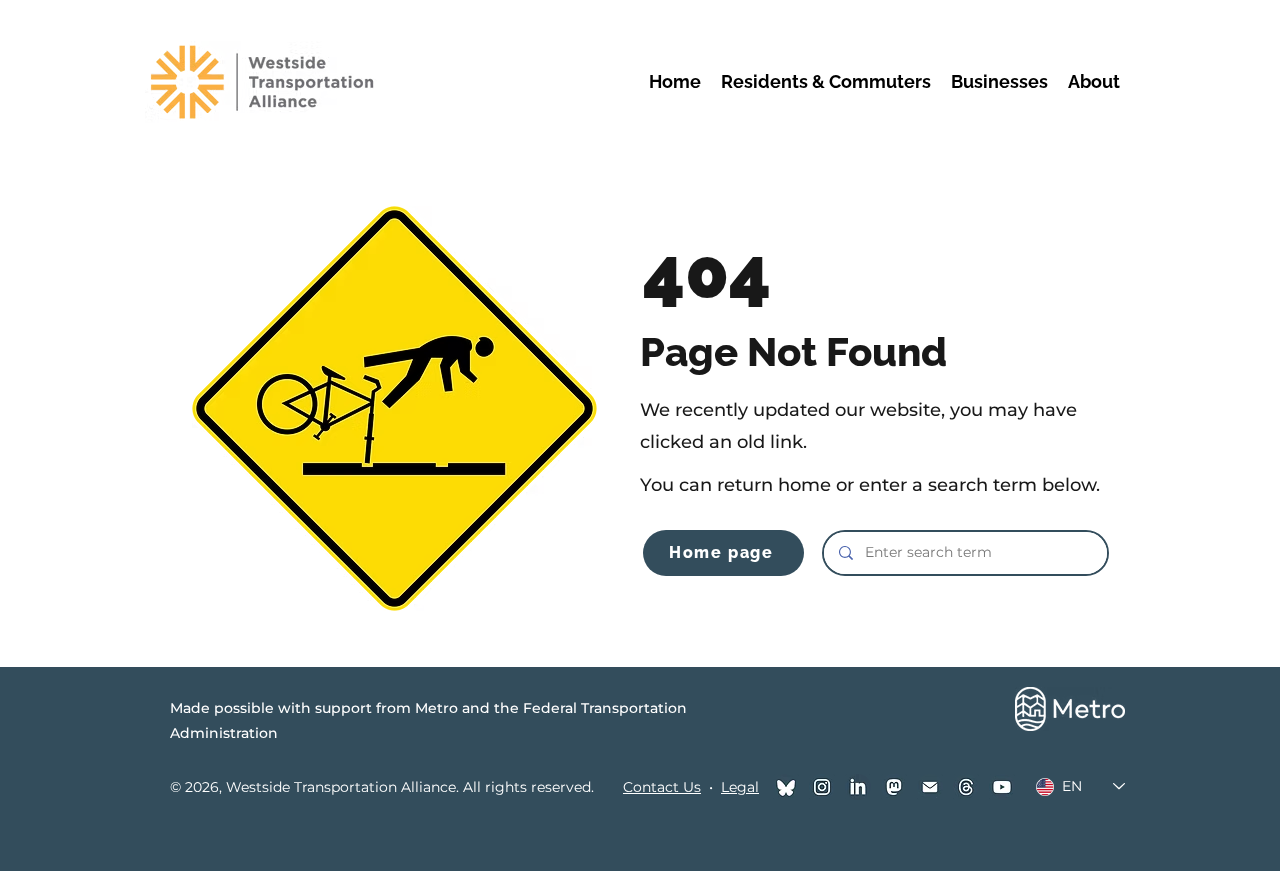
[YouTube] (1002, 787)
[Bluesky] (786, 787)
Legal (740, 787)
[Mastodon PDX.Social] (894, 787)
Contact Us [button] (662, 787)
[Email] (930, 787)
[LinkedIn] (858, 787)
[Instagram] (822, 787)
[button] (826, 81)
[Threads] (966, 787)
